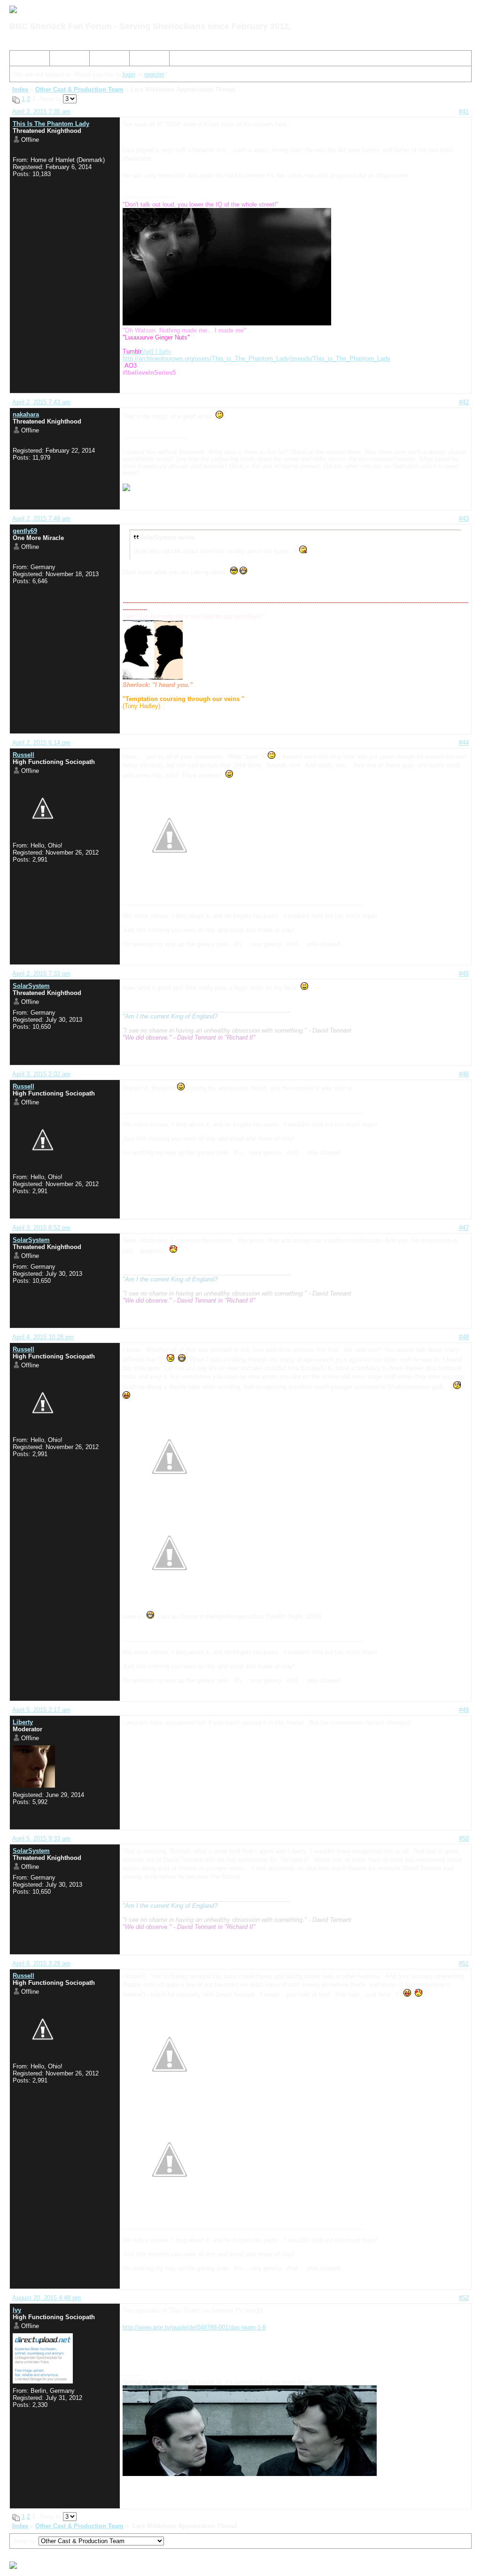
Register (105, 60)
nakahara (26, 414)
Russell (23, 755)
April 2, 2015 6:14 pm (41, 743)
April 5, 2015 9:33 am (41, 1839)
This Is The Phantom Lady (51, 124)
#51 (464, 1963)
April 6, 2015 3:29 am (41, 1963)
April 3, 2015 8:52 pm (41, 1228)
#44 (464, 743)
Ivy (17, 2310)
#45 (464, 974)
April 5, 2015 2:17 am (41, 1710)
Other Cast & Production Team (79, 89)
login (129, 74)
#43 (464, 519)
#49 (464, 1710)
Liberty (23, 1722)
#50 (464, 1839)
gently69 (25, 531)
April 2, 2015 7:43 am (41, 402)
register (154, 74)
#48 (464, 1337)
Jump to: (26, 2541)
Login (141, 60)
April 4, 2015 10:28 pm (43, 1337)
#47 (464, 1228)
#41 (464, 112)
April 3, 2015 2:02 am (41, 1074)
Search (63, 60)
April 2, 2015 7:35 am (41, 112)
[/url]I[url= (147, 351)
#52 (464, 2298)
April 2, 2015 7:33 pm (41, 974)
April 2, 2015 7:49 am (41, 519)
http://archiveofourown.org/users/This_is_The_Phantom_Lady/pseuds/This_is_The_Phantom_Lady (256, 359)
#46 (464, 1074)
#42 (464, 402)
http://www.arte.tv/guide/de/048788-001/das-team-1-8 (194, 2327)
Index (21, 60)
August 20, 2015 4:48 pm (47, 2298)
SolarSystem (31, 986)
